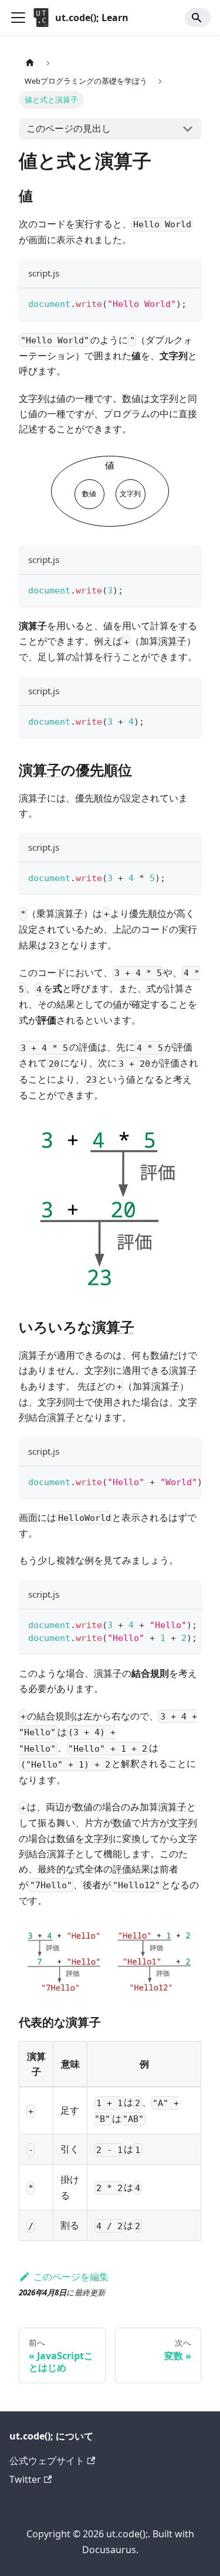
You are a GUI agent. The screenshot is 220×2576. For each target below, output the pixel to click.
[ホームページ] (30, 63)
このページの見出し (69, 128)
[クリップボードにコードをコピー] (187, 303)
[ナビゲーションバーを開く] (18, 18)
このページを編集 (71, 2277)
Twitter (25, 2479)
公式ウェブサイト (47, 2461)
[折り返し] (165, 1481)
